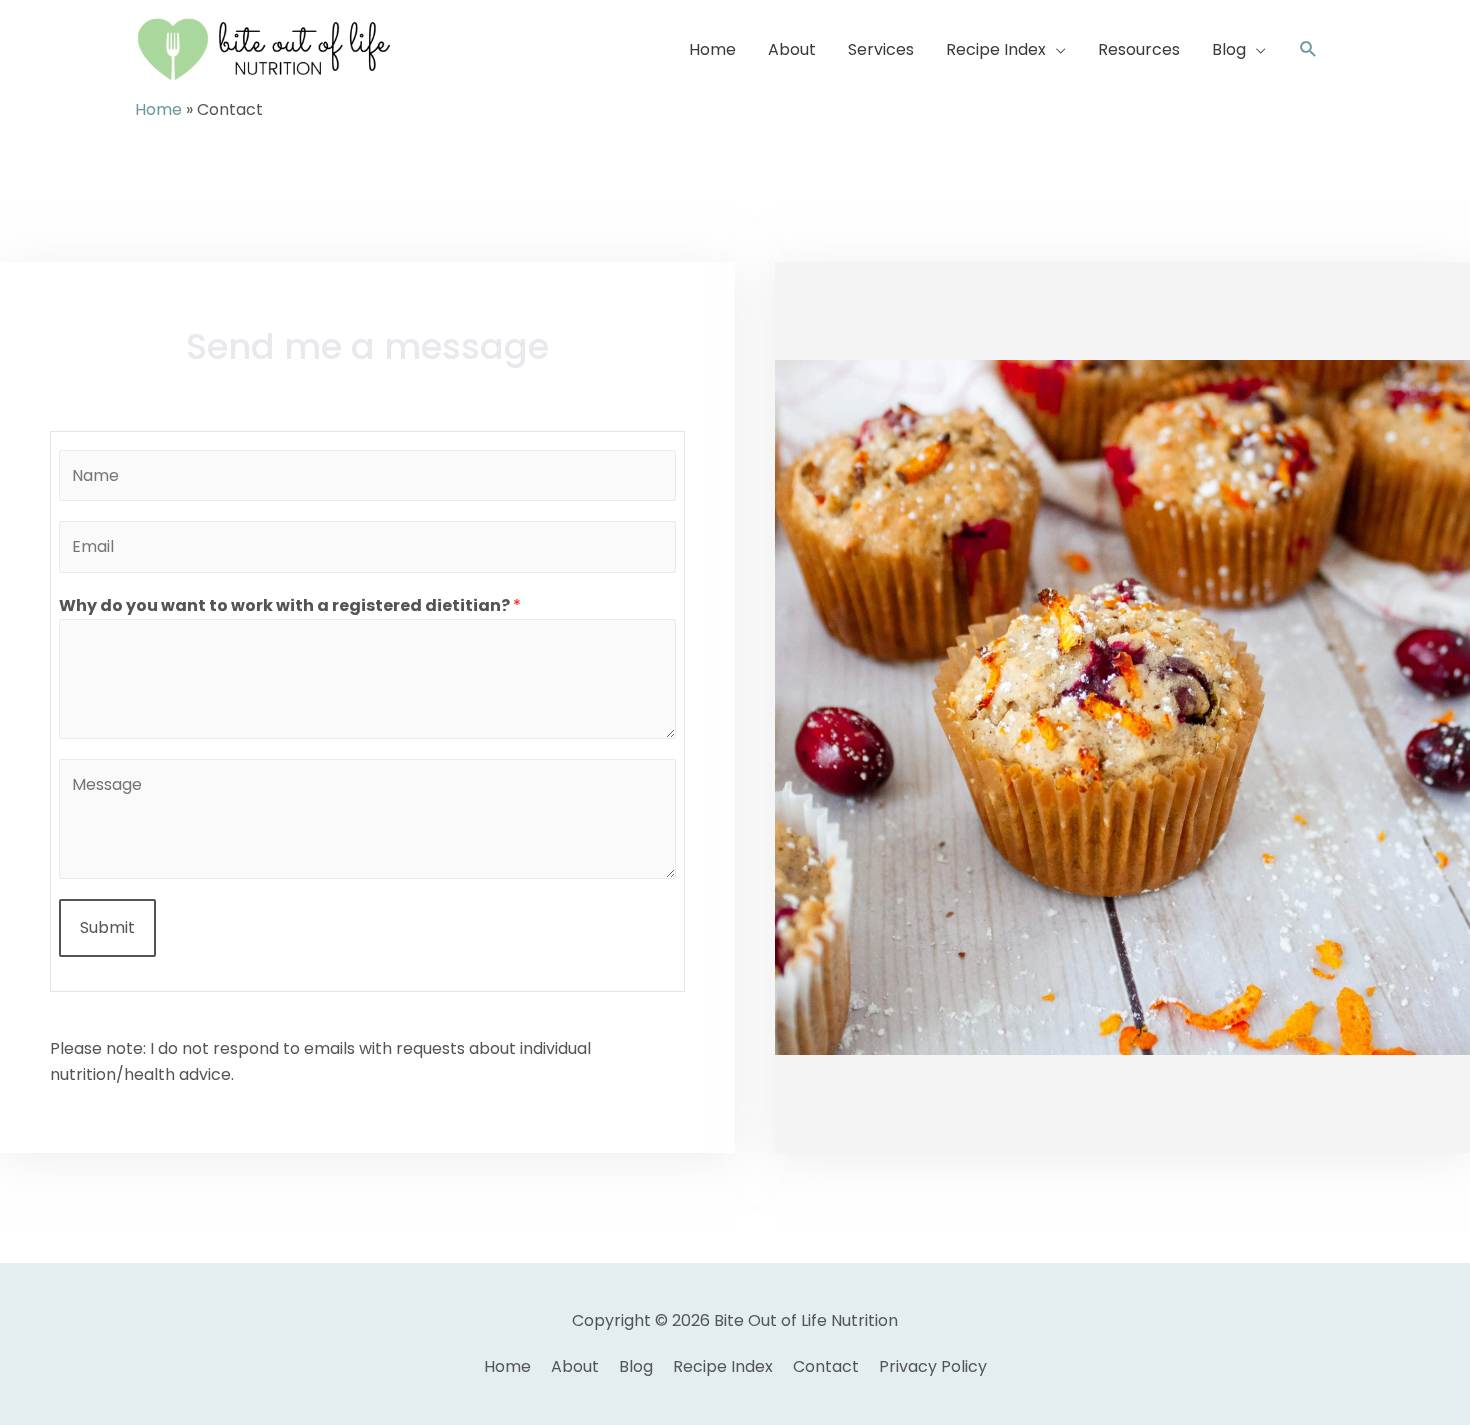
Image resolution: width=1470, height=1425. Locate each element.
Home (158, 109)
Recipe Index (723, 1366)
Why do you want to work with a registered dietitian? (290, 605)
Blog (636, 1366)
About (575, 1366)
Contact (826, 1366)
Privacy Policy (933, 1366)
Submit (107, 927)
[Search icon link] (1308, 49)
